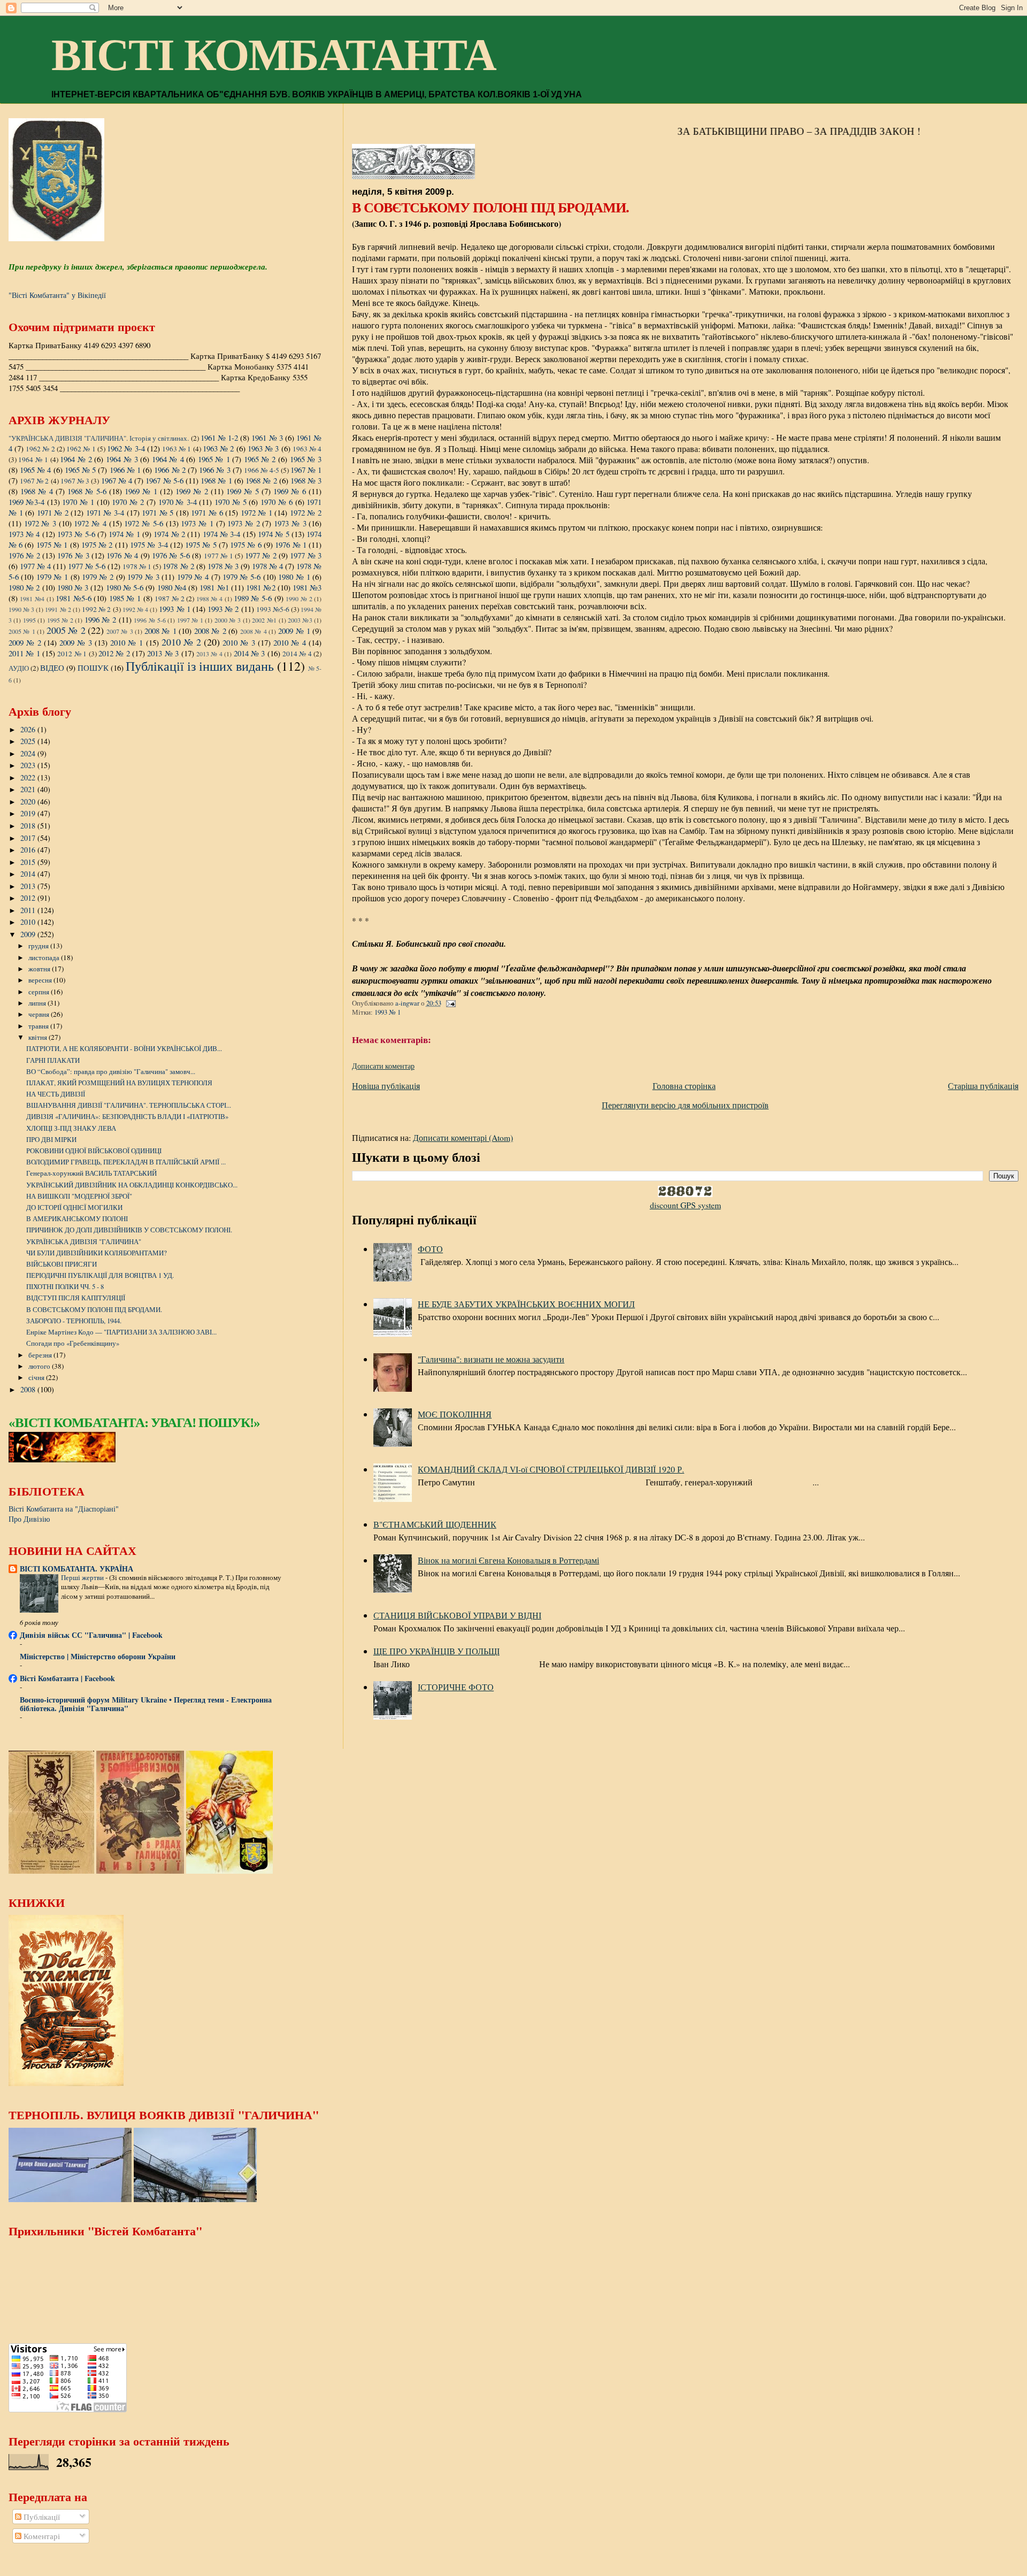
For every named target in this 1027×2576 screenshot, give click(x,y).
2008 (29, 1389)
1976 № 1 (291, 545)
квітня (39, 1037)
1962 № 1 (81, 449)
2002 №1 (264, 620)
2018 (29, 826)
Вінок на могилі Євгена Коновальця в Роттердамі (508, 1560)
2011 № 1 (24, 653)
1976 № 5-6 (171, 555)
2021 (29, 789)
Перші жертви (83, 1577)
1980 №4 (172, 587)
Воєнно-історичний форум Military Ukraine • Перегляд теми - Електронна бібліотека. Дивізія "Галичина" (146, 1704)
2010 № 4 (290, 642)
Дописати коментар (383, 1066)
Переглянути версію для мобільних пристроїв (685, 1105)
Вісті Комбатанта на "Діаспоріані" (64, 1509)
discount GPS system (685, 1205)
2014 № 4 (297, 654)
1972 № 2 (306, 512)
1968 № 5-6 (87, 491)
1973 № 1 (197, 523)
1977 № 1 (219, 556)
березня (41, 1355)
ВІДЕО (52, 668)
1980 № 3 (73, 587)
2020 (29, 802)
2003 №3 (300, 620)
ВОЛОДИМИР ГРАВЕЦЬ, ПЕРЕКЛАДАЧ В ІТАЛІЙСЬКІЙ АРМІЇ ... (126, 1162)
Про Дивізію (29, 1519)
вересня (41, 980)
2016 (29, 850)
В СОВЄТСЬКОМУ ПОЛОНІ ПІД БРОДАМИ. (94, 1309)
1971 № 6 (207, 512)
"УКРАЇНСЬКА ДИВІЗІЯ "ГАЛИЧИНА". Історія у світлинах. (99, 438)
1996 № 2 (100, 619)
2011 (29, 910)
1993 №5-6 (273, 609)
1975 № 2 (97, 545)
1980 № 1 (294, 577)
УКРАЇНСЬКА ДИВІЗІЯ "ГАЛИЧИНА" (84, 1241)
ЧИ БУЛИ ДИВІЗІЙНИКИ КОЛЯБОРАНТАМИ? (97, 1253)
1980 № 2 (24, 587)
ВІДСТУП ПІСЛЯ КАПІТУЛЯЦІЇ (76, 1298)
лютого (40, 1366)
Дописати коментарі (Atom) (463, 1137)
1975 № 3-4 (149, 545)
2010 (29, 922)
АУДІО (19, 668)
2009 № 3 (76, 642)
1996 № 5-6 (150, 620)
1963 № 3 (263, 448)
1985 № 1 (125, 598)
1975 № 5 (201, 545)
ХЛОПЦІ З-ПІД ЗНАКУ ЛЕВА (71, 1128)
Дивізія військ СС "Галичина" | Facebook (91, 1635)
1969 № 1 (141, 491)
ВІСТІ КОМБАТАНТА (274, 55)
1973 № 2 (243, 523)
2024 (29, 753)
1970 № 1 (78, 502)
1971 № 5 (158, 512)
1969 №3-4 (26, 502)
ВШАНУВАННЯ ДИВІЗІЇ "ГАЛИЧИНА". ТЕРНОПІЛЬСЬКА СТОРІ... (129, 1105)
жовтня (40, 969)
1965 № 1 (214, 459)
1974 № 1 (124, 534)
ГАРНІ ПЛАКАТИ (53, 1060)
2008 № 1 (160, 631)
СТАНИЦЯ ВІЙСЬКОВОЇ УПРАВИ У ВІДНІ (457, 1615)
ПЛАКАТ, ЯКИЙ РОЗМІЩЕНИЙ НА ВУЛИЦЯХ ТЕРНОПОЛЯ (119, 1083)
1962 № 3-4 (126, 448)
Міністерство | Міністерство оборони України (98, 1656)
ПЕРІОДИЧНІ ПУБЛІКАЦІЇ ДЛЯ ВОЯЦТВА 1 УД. (100, 1275)
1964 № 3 (122, 459)
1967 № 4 (117, 480)
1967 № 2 (34, 481)
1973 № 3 (290, 523)
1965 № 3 (306, 459)
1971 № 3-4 (105, 512)
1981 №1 (214, 587)
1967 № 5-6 (164, 480)
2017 (29, 838)
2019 (29, 813)
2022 (29, 777)
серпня (40, 992)
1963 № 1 (177, 449)
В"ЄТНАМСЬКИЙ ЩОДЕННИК (435, 1524)
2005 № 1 (22, 631)
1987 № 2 (169, 599)
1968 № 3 (306, 480)
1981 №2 (260, 587)
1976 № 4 (122, 555)
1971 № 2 (53, 512)
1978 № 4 (267, 566)
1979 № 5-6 (242, 577)
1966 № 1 (125, 470)
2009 (29, 934)
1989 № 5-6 (253, 598)
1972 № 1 (256, 512)
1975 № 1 (52, 545)
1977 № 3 (306, 555)
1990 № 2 (299, 599)
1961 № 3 (267, 438)
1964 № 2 (76, 459)
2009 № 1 (294, 631)
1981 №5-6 (74, 598)
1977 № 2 (261, 555)
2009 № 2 (25, 642)
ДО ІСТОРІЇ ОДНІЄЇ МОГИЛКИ (74, 1207)
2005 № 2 (66, 630)
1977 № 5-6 (87, 566)
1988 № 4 (209, 599)
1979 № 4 (193, 577)
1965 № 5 (80, 470)
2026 (29, 729)
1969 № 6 (290, 491)
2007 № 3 (120, 631)
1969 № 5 (243, 491)
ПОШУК (93, 668)
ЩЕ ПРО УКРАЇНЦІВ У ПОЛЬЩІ (436, 1651)
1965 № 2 (260, 459)
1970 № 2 (128, 502)
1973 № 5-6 (76, 534)
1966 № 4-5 (261, 470)
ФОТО (430, 1249)
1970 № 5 (231, 502)
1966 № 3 (214, 470)
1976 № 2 (24, 555)
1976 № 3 (73, 555)
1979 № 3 (143, 577)
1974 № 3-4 (222, 534)
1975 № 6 (246, 545)
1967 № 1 (306, 470)
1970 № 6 (277, 502)
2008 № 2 (210, 631)
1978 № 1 (137, 566)
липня (38, 1003)
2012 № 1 (72, 654)
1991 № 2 (58, 609)
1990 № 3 (21, 609)
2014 (29, 874)
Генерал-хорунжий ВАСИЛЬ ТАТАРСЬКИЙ (91, 1173)
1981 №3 (307, 587)
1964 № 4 (168, 459)
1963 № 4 (307, 449)
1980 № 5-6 (125, 587)
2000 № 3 (228, 620)
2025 (29, 741)
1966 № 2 (170, 470)
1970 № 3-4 (178, 502)
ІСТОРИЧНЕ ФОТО (456, 1687)
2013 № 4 (209, 654)
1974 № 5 (274, 534)
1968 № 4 (37, 491)
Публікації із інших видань (200, 666)
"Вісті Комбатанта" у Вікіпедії (57, 295)
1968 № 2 (261, 480)
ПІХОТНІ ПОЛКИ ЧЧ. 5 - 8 (65, 1286)
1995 (29, 620)
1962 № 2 (40, 449)
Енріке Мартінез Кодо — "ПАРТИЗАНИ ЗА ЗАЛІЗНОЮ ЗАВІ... (121, 1332)
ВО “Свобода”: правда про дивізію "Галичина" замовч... (111, 1071)
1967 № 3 (75, 481)
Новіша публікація (386, 1086)
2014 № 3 (250, 653)
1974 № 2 (169, 534)
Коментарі (41, 2536)
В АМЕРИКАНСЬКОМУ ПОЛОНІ (77, 1218)
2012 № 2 (114, 653)
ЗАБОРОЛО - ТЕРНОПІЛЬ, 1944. (74, 1321)
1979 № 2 (98, 577)
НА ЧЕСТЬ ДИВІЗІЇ (56, 1094)
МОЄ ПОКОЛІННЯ (455, 1414)
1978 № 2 (178, 566)
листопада (45, 957)
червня (40, 1014)
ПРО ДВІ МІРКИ (51, 1139)
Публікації (41, 2517)
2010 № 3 (239, 642)
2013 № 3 (163, 653)
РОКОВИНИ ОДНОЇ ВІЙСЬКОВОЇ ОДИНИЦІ (94, 1151)
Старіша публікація (983, 1086)
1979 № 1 (52, 577)
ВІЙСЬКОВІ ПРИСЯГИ (62, 1264)
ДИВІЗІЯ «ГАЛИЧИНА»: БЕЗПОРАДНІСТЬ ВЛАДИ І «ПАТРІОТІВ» (127, 1116)
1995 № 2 (60, 620)
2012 (29, 898)
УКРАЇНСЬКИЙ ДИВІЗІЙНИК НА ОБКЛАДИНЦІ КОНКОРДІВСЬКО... (132, 1185)
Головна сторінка (684, 1086)
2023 (29, 765)
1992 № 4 (135, 609)
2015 (29, 862)
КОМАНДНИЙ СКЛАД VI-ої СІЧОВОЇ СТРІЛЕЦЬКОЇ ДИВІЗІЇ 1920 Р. (551, 1469)
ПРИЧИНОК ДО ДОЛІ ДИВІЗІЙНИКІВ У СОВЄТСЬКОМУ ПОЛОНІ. (129, 1230)
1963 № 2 (219, 448)
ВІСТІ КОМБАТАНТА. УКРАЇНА (76, 1569)
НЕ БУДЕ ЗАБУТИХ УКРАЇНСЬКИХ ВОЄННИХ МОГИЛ (526, 1304)
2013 (29, 886)
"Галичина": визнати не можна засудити (491, 1359)
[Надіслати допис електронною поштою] (450, 1003)
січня (37, 1377)
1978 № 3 (223, 566)
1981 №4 (32, 599)
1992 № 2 (96, 609)
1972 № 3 (40, 523)
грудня (39, 946)
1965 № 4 (35, 470)
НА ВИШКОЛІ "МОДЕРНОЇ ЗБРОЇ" (79, 1196)
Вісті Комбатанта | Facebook (67, 1678)
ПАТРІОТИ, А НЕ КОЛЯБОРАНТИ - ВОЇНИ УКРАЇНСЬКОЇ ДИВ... (124, 1048)
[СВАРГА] (62, 1459)
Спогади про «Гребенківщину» (73, 1343)
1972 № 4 (90, 523)
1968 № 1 (216, 480)
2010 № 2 (181, 642)
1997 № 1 (190, 620)
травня (39, 1026)
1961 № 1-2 (219, 438)
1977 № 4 (35, 566)
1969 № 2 (192, 491)
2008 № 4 (254, 631)
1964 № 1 (33, 459)
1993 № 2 (223, 609)
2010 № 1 (127, 642)
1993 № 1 (388, 1012)
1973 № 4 (24, 534)
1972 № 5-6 (143, 523)
